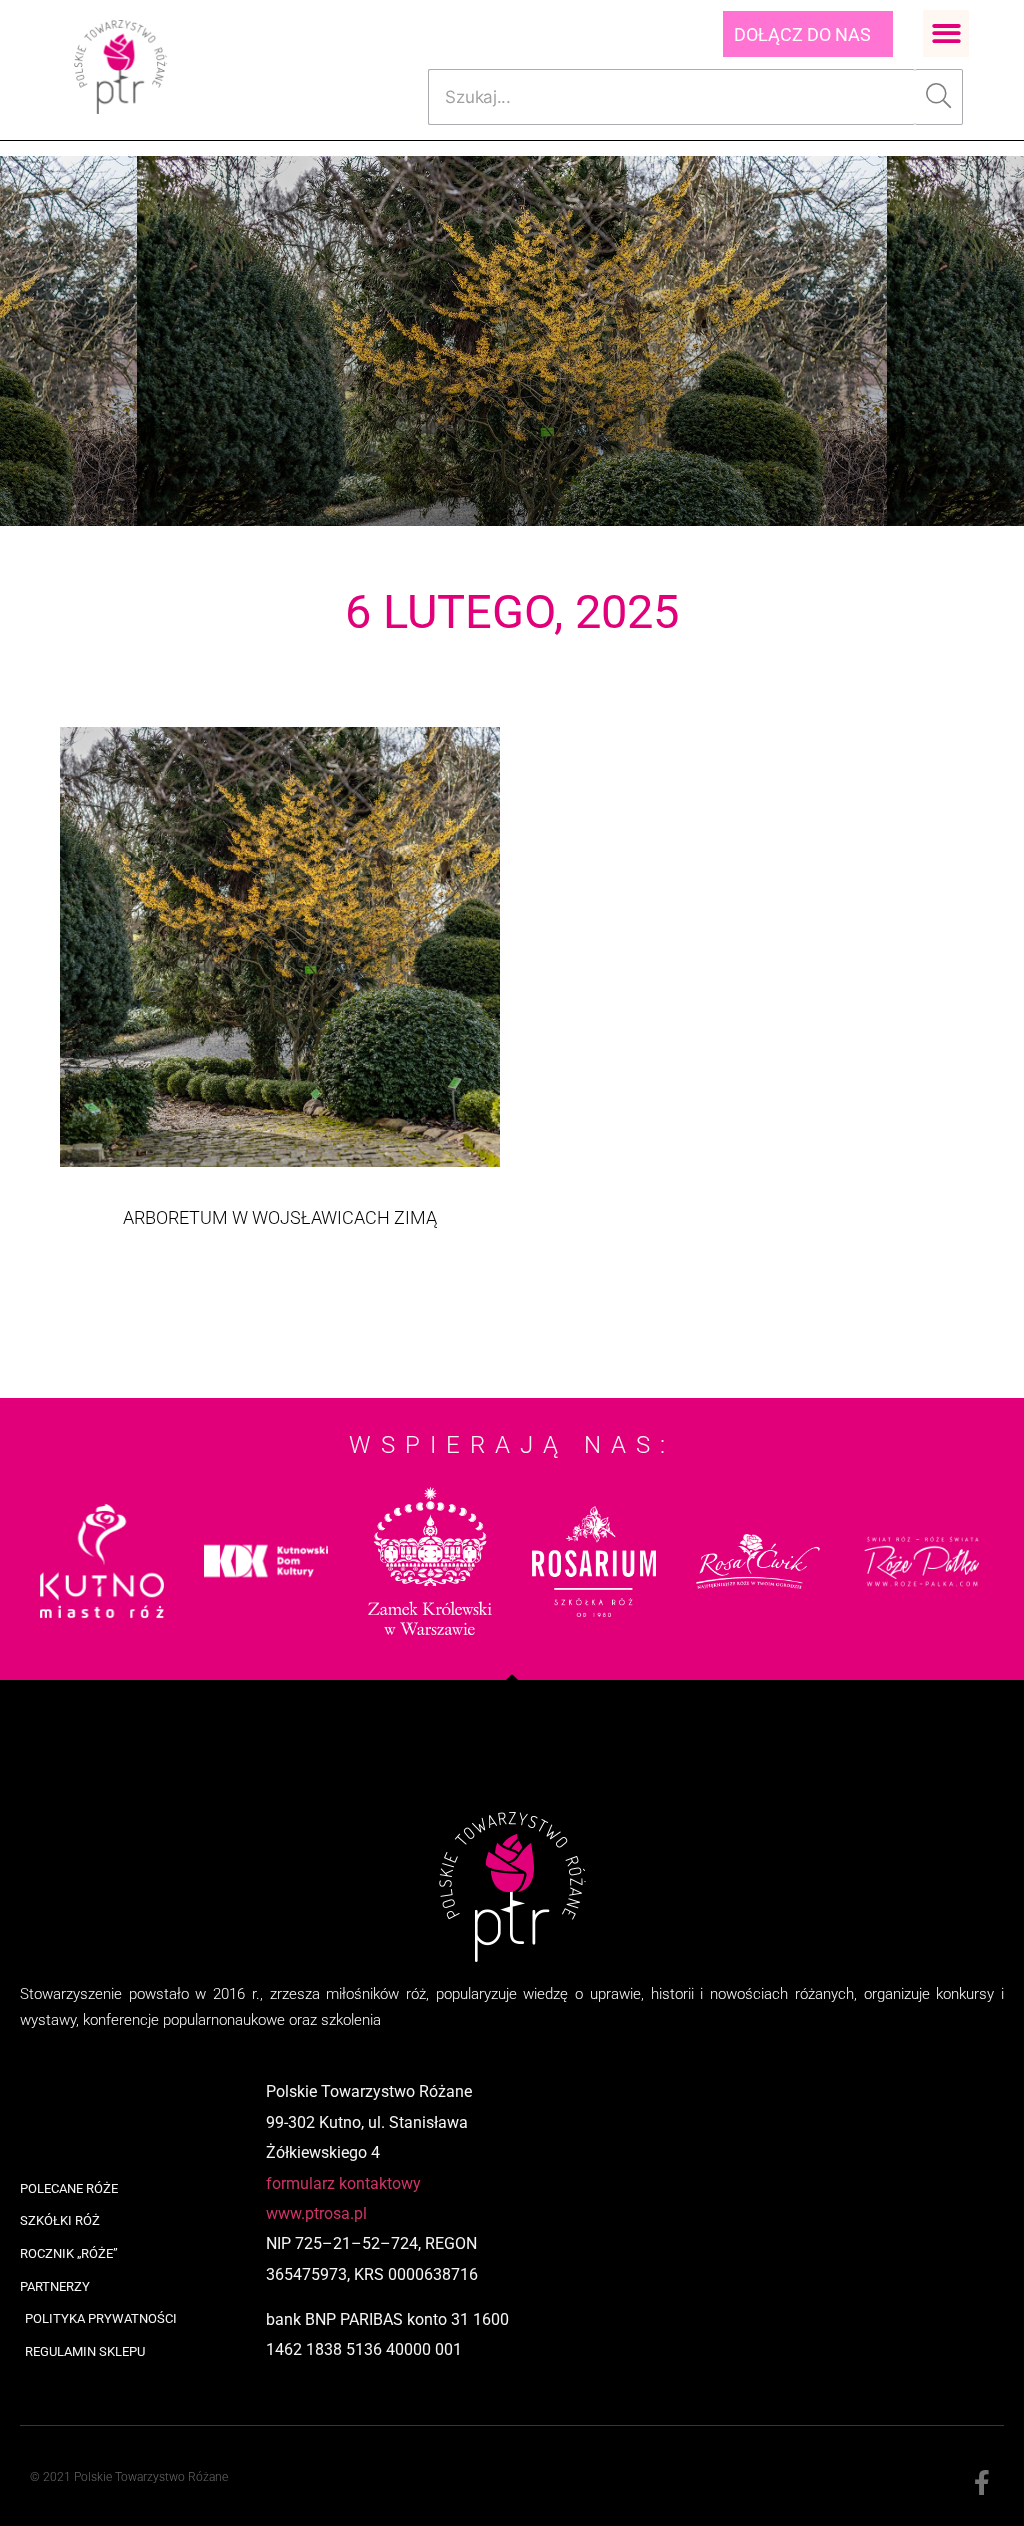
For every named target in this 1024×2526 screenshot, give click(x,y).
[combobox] (671, 97)
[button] (946, 33)
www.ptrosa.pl (316, 2213)
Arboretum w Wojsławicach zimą (280, 1217)
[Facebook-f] (981, 2483)
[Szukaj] (939, 97)
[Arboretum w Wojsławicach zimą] (280, 947)
